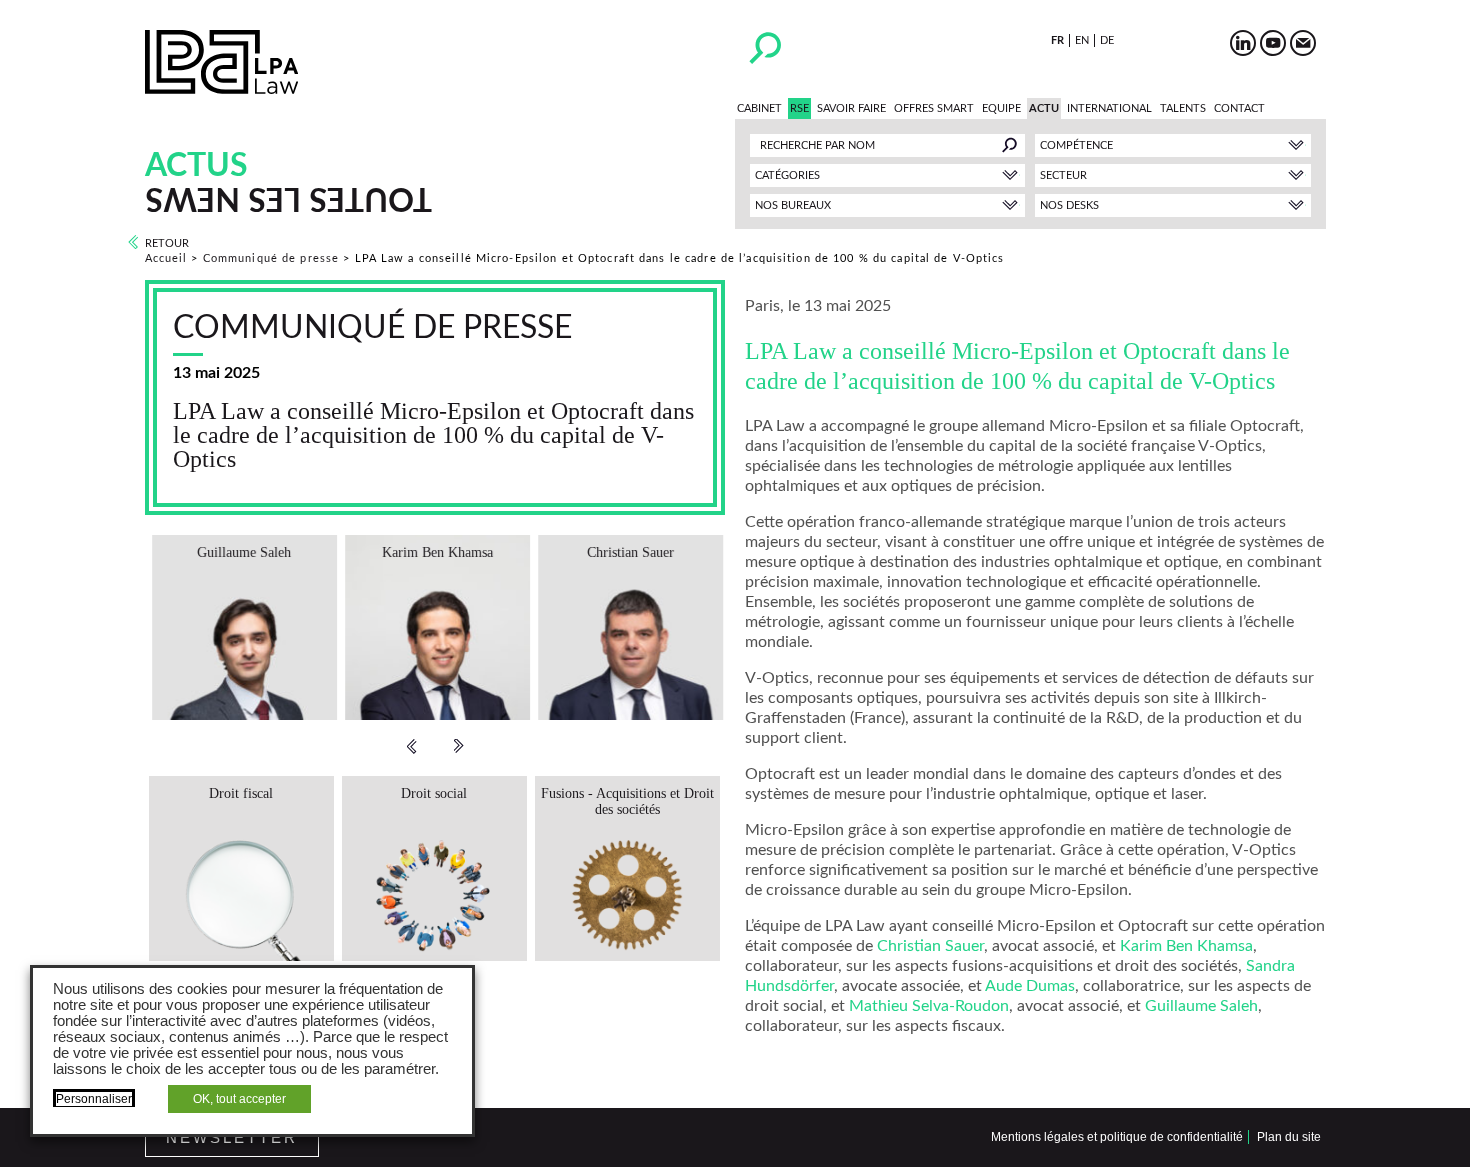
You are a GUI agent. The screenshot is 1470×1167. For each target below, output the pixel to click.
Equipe (1001, 108)
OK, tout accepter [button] (239, 1099)
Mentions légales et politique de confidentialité (1117, 1137)
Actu (1044, 108)
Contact (1239, 108)
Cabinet (759, 108)
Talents (1183, 108)
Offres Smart (934, 108)
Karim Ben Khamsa (1186, 946)
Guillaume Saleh (1201, 1006)
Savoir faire (851, 108)
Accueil (166, 258)
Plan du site (1289, 1137)
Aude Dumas (1030, 986)
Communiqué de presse (271, 258)
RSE (799, 108)
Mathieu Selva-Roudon (929, 1006)
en (1082, 40)
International (1109, 108)
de (1107, 40)
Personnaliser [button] (94, 1099)
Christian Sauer (930, 946)
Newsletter (232, 1137)
